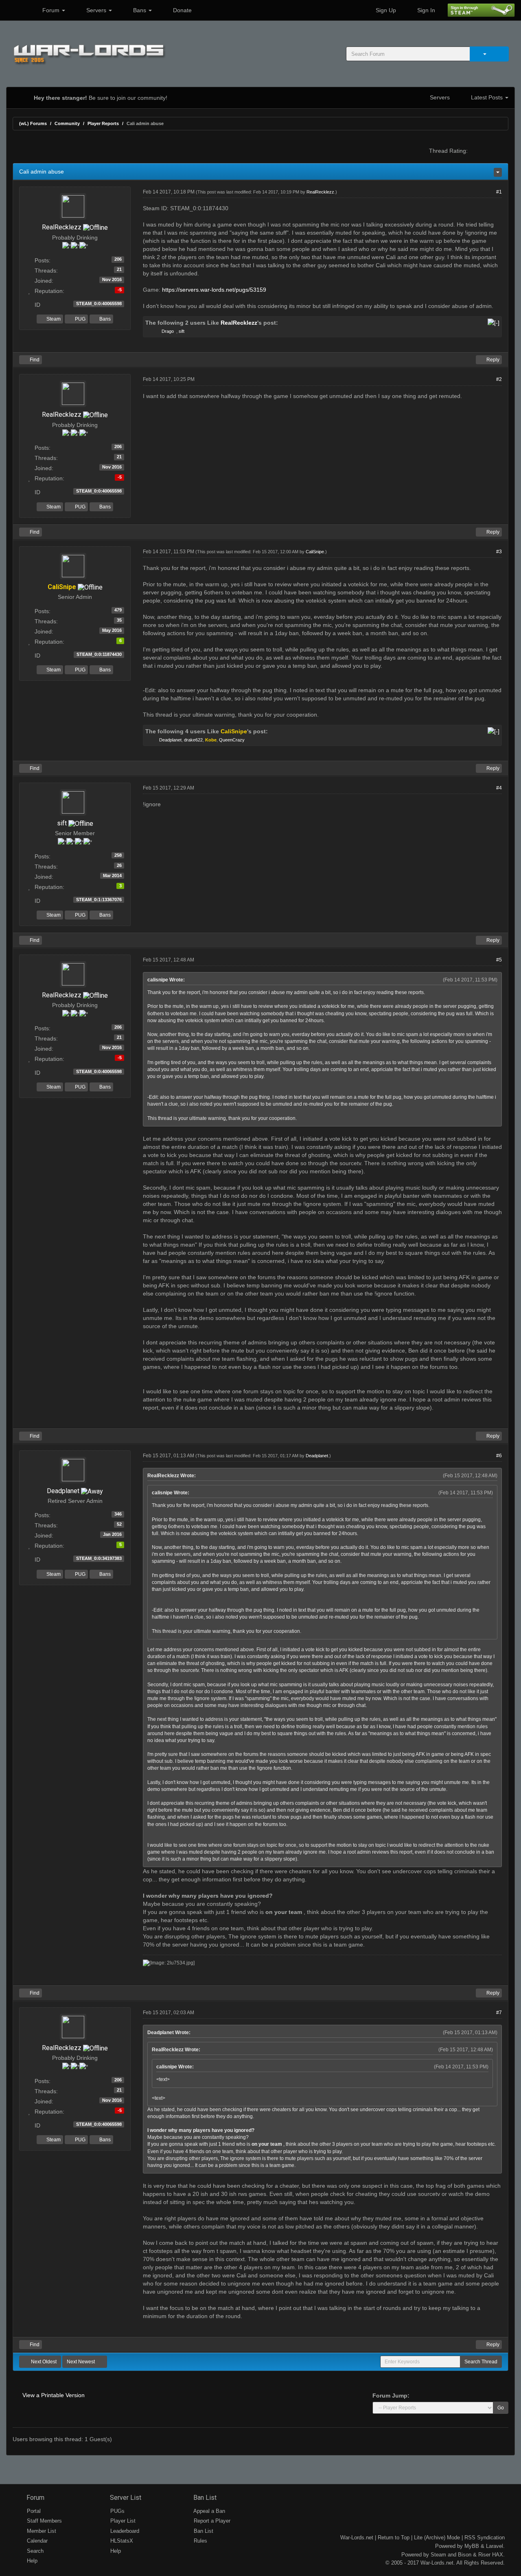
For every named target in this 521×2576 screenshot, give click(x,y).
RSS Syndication (485, 2538)
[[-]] (494, 323)
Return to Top (394, 2538)
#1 (499, 192)
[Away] (92, 1491)
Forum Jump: (391, 2396)
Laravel (495, 2546)
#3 (499, 552)
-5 (120, 290)
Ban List (204, 2498)
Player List (122, 2521)
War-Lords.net (357, 2538)
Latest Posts (487, 97)
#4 (499, 788)
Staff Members (44, 2521)
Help (31, 2561)
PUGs (117, 2511)
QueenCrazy (232, 740)
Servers (96, 10)
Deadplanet (170, 740)
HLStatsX (121, 2541)
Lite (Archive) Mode (437, 2538)
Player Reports (103, 123)
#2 (499, 379)
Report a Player (211, 2521)
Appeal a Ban (209, 2511)
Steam (53, 319)
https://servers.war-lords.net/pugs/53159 (214, 290)
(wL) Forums (33, 123)
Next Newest (81, 2362)
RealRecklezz (62, 227)
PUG (80, 319)
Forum (51, 10)
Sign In (425, 10)
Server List (125, 2498)
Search (34, 2551)
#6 (499, 1456)
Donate (182, 10)
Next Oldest (43, 2362)
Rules (200, 2541)
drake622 (193, 740)
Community (67, 123)
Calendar (36, 2541)
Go (501, 2408)
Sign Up (385, 10)
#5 (499, 960)
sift (182, 331)
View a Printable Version (54, 2395)
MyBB (472, 2546)
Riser (484, 2555)
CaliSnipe (315, 552)
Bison (465, 2555)
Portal (33, 2511)
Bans (140, 10)
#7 (499, 2013)
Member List (41, 2531)
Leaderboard (124, 2531)
